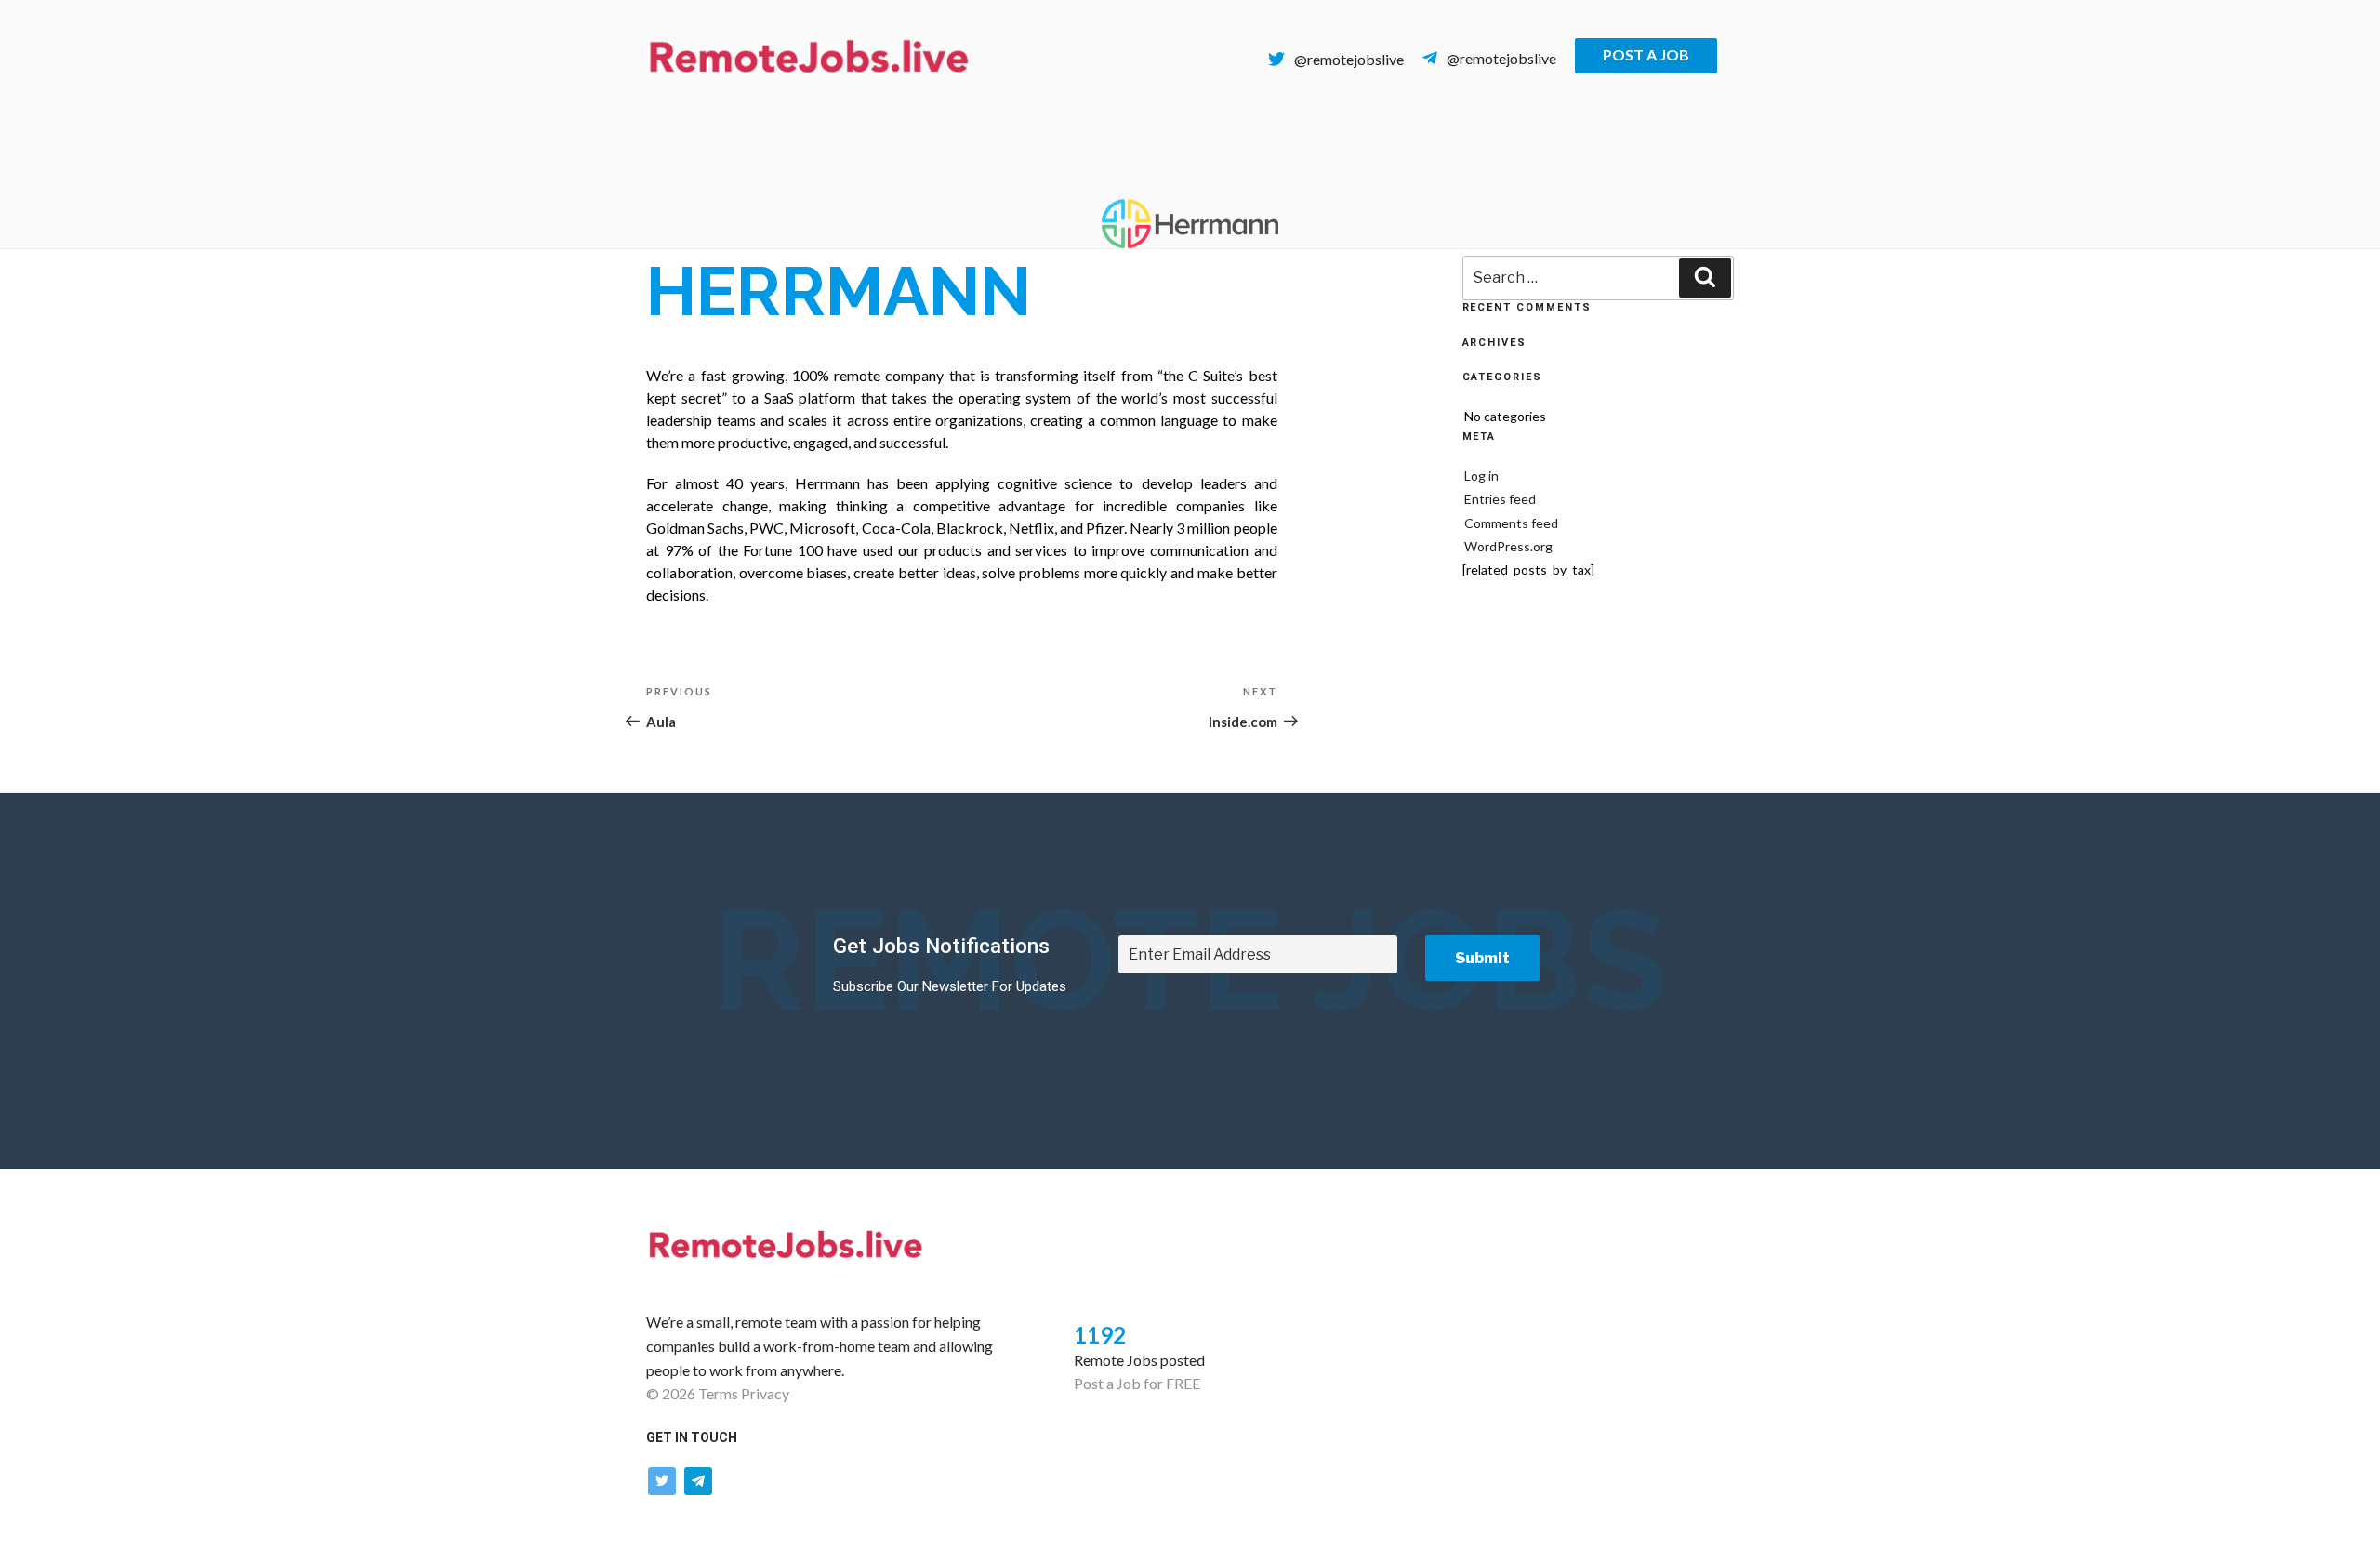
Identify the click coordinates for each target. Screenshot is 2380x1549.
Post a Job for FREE (1137, 1383)
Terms (718, 1393)
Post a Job (1646, 54)
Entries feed (1500, 499)
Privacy (765, 1393)
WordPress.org (1508, 546)
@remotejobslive (1349, 59)
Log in (1481, 476)
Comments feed (1511, 523)
